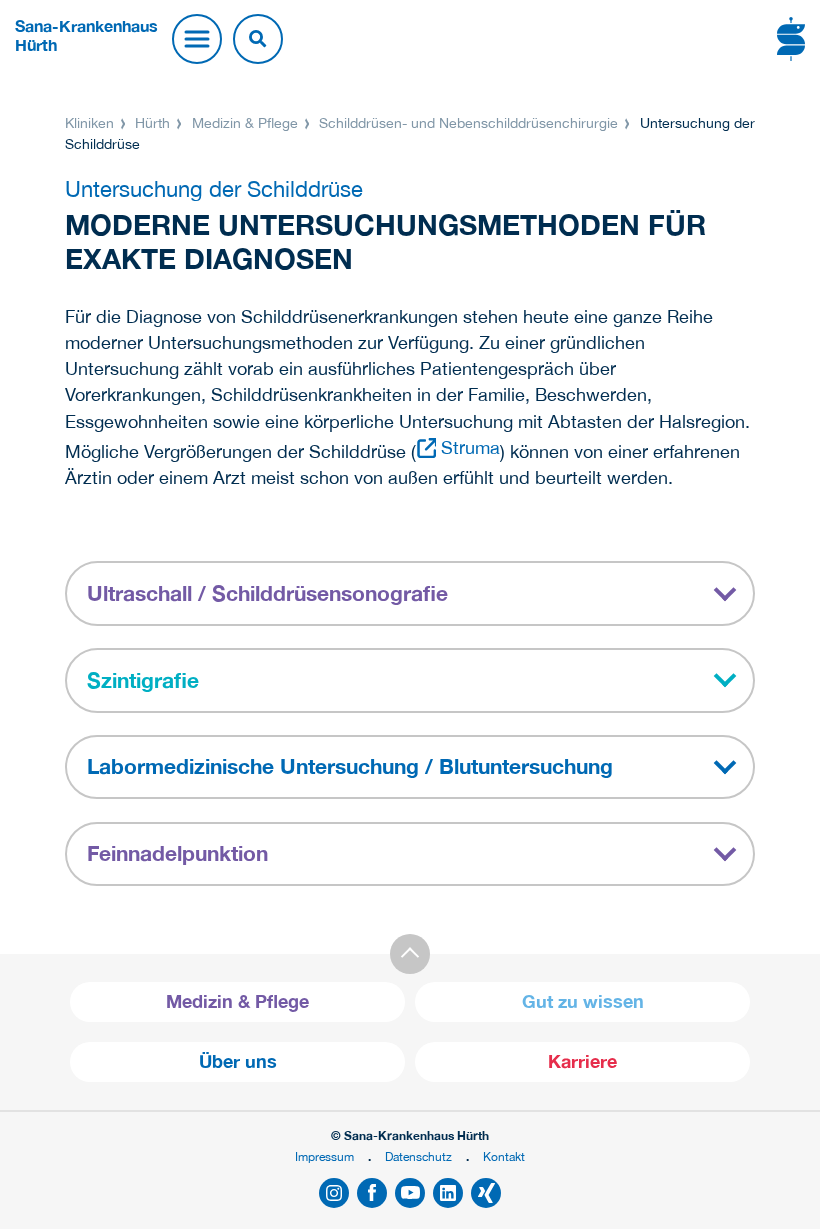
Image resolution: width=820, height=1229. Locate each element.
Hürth (152, 123)
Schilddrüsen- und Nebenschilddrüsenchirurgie (468, 123)
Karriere (582, 1061)
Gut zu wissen (583, 1001)
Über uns (238, 1061)
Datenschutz (418, 1156)
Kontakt (504, 1156)
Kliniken (91, 123)
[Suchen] (258, 39)
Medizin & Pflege (245, 123)
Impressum (324, 1156)
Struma (470, 447)
